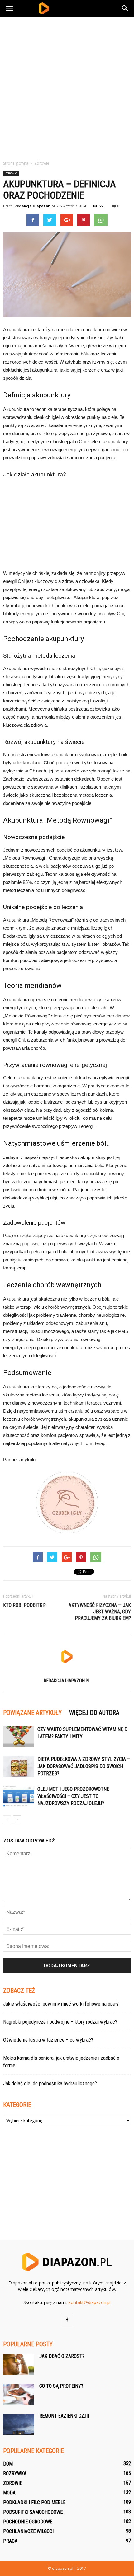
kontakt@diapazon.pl (90, 2302)
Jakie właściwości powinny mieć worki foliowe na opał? (61, 2004)
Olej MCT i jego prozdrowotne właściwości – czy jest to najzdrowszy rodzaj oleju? (73, 1796)
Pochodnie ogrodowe (28, 2522)
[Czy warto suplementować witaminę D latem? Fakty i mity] (19, 1736)
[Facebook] (67, 2320)
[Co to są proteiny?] (19, 2394)
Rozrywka (15, 2473)
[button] (125, 8)
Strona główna (16, 163)
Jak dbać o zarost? (62, 2356)
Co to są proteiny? (61, 2386)
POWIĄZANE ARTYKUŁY (32, 1713)
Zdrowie (11, 173)
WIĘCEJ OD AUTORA (94, 1713)
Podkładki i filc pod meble (34, 2502)
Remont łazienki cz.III (64, 2416)
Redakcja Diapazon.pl (35, 206)
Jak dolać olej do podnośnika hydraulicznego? (50, 2083)
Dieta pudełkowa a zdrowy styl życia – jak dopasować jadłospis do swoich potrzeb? (84, 1766)
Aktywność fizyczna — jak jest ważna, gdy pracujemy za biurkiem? (100, 1612)
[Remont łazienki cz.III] (19, 2424)
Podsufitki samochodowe (33, 2512)
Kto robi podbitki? (24, 1605)
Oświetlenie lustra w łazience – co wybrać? (48, 2040)
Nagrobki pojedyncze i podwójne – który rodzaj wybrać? (60, 2022)
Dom (8, 2464)
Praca (10, 2541)
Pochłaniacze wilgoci (28, 2531)
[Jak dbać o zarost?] (19, 2365)
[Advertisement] (67, 87)
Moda (9, 2493)
